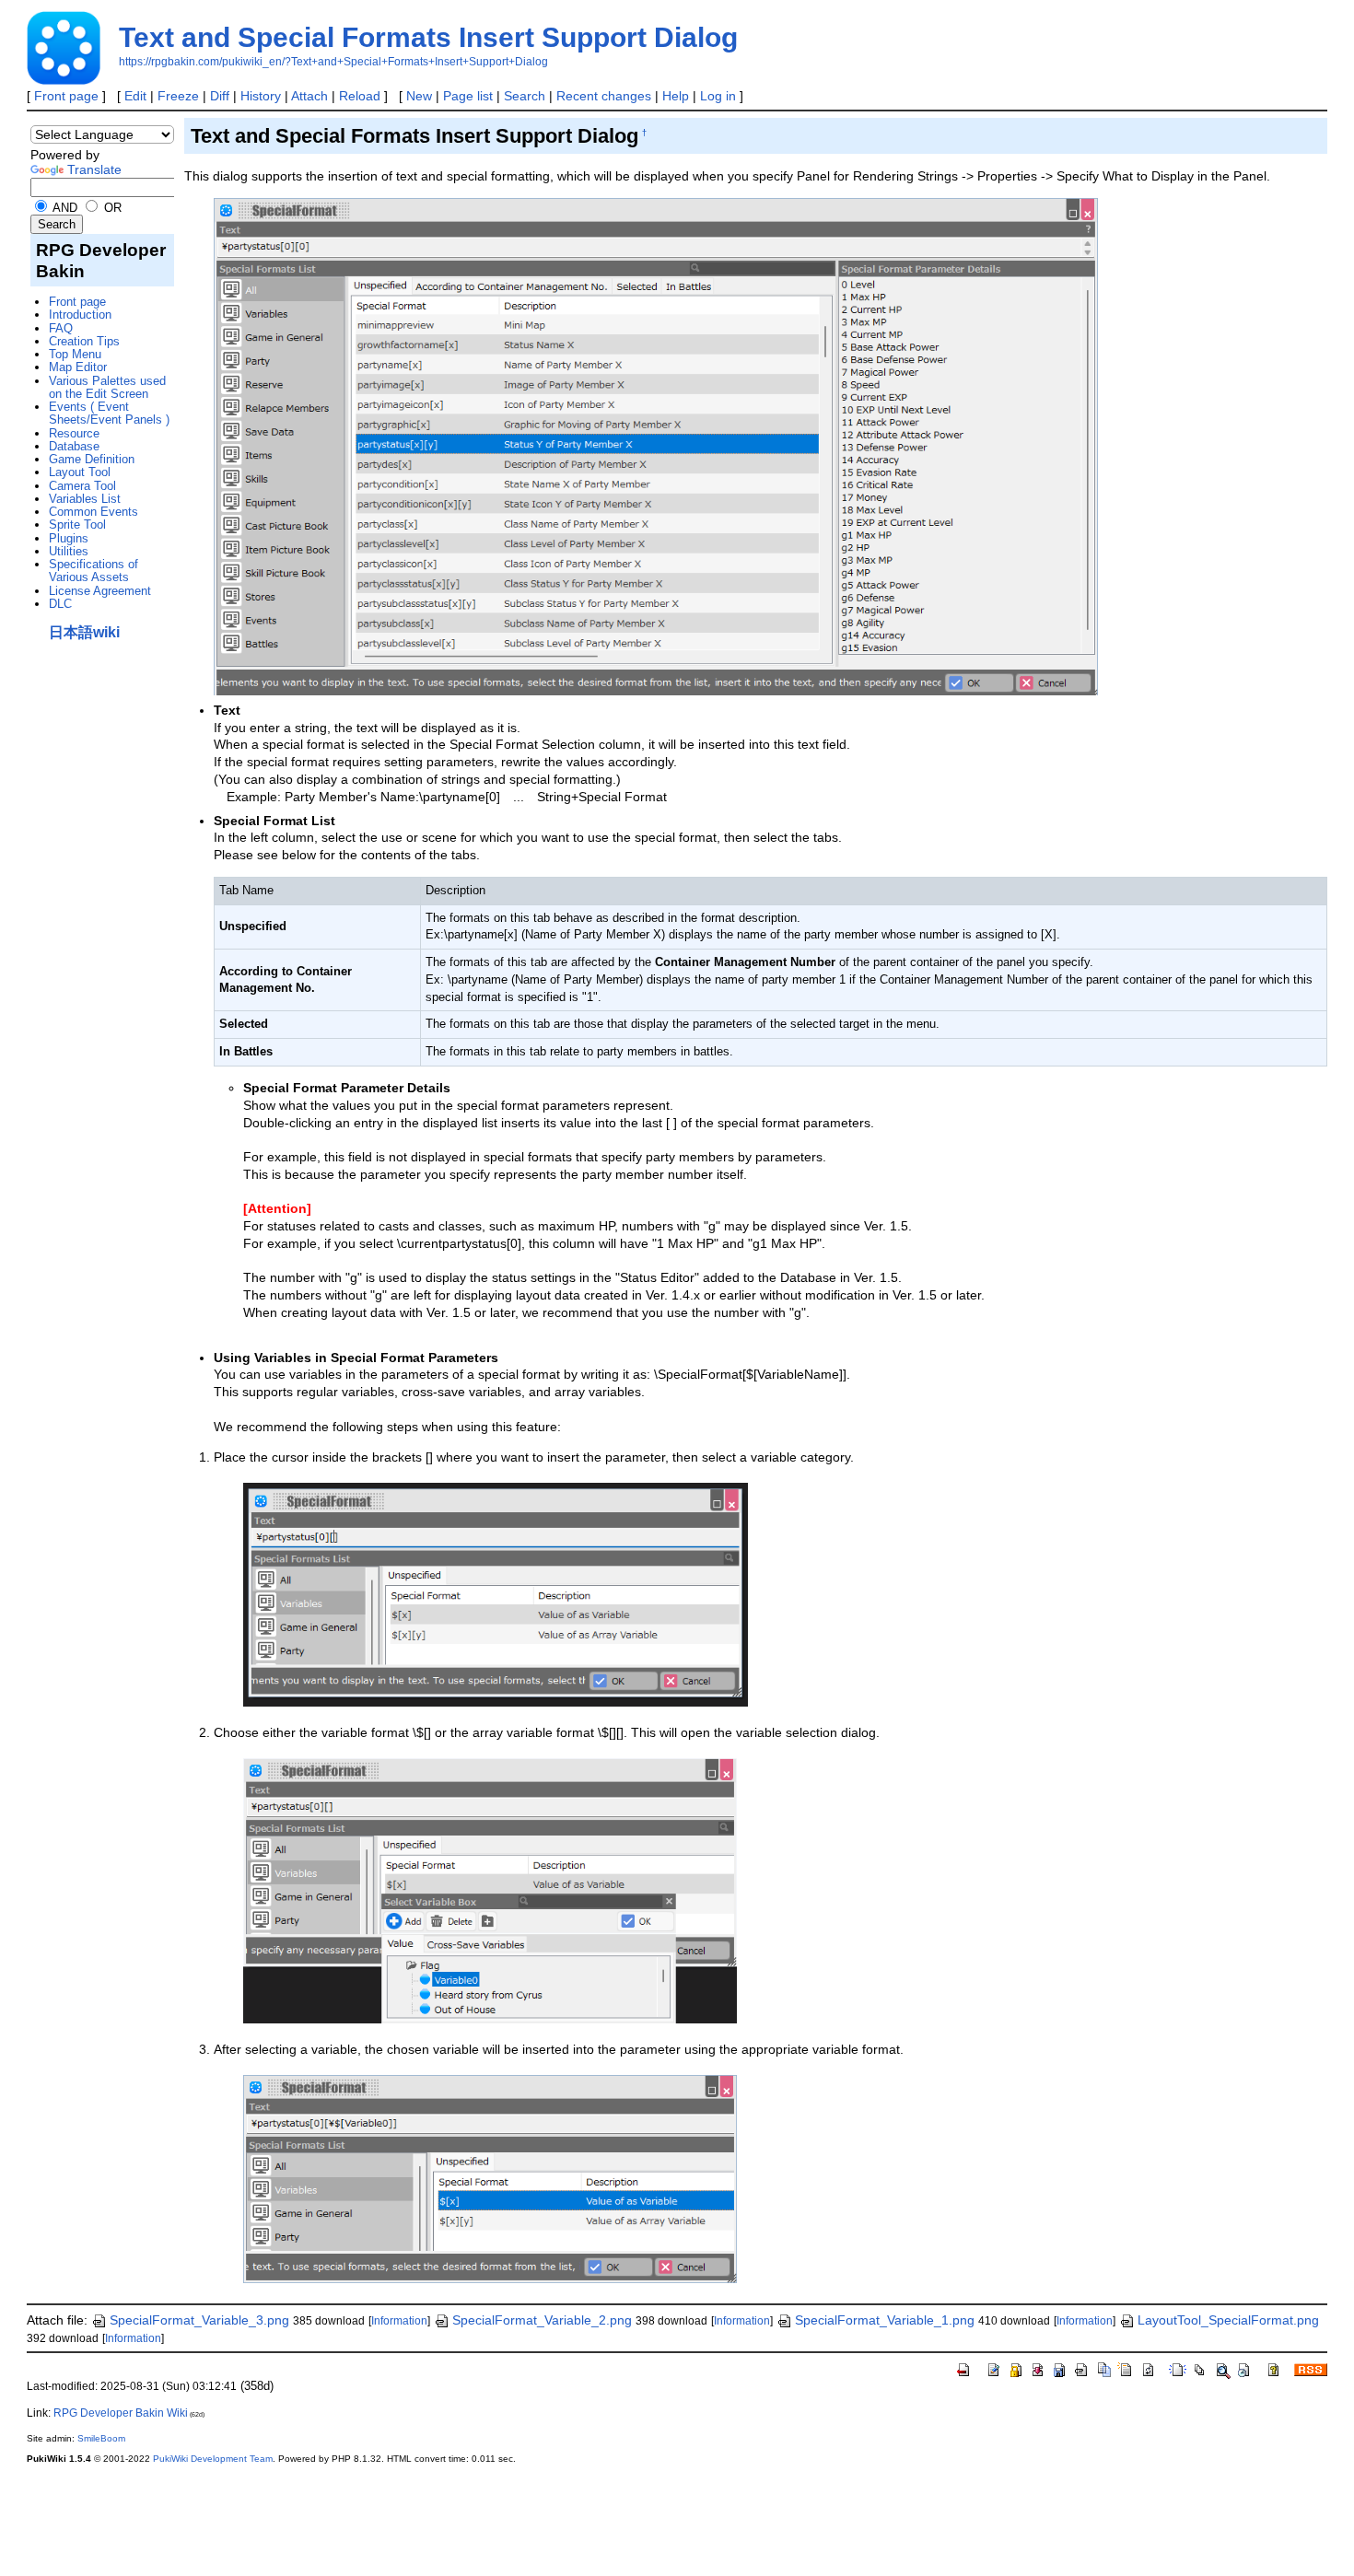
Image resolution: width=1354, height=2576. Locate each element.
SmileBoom (101, 2438)
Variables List (85, 499)
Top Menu (75, 354)
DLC (60, 604)
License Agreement (100, 591)
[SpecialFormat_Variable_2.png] (490, 1890)
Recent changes (604, 96)
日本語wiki (84, 632)
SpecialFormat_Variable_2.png (542, 2320)
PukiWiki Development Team (213, 2459)
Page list (468, 96)
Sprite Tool (77, 525)
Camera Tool (82, 486)
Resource (74, 433)
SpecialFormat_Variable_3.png (199, 2320)
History (261, 96)
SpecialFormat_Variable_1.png (885, 2320)
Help (676, 96)
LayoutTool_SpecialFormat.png (1228, 2320)
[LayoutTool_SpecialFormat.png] (656, 446)
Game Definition (92, 459)
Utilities (69, 551)
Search (525, 96)
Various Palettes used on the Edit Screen (107, 387)
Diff (220, 96)
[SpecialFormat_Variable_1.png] (496, 1593)
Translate (94, 169)
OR (111, 208)
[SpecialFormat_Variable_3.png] (490, 2178)
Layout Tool (80, 472)
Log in (718, 96)
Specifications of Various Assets (93, 571)
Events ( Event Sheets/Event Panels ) (109, 413)
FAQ (61, 328)
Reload (360, 96)
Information (399, 2321)
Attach (309, 96)
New (419, 96)
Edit (135, 96)
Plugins (69, 538)
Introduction (80, 315)
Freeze (178, 96)
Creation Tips (84, 341)
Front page (66, 96)
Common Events (93, 512)
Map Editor (78, 367)
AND (64, 208)
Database (74, 446)
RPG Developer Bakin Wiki (121, 2413)
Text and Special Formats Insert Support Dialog (428, 37)
